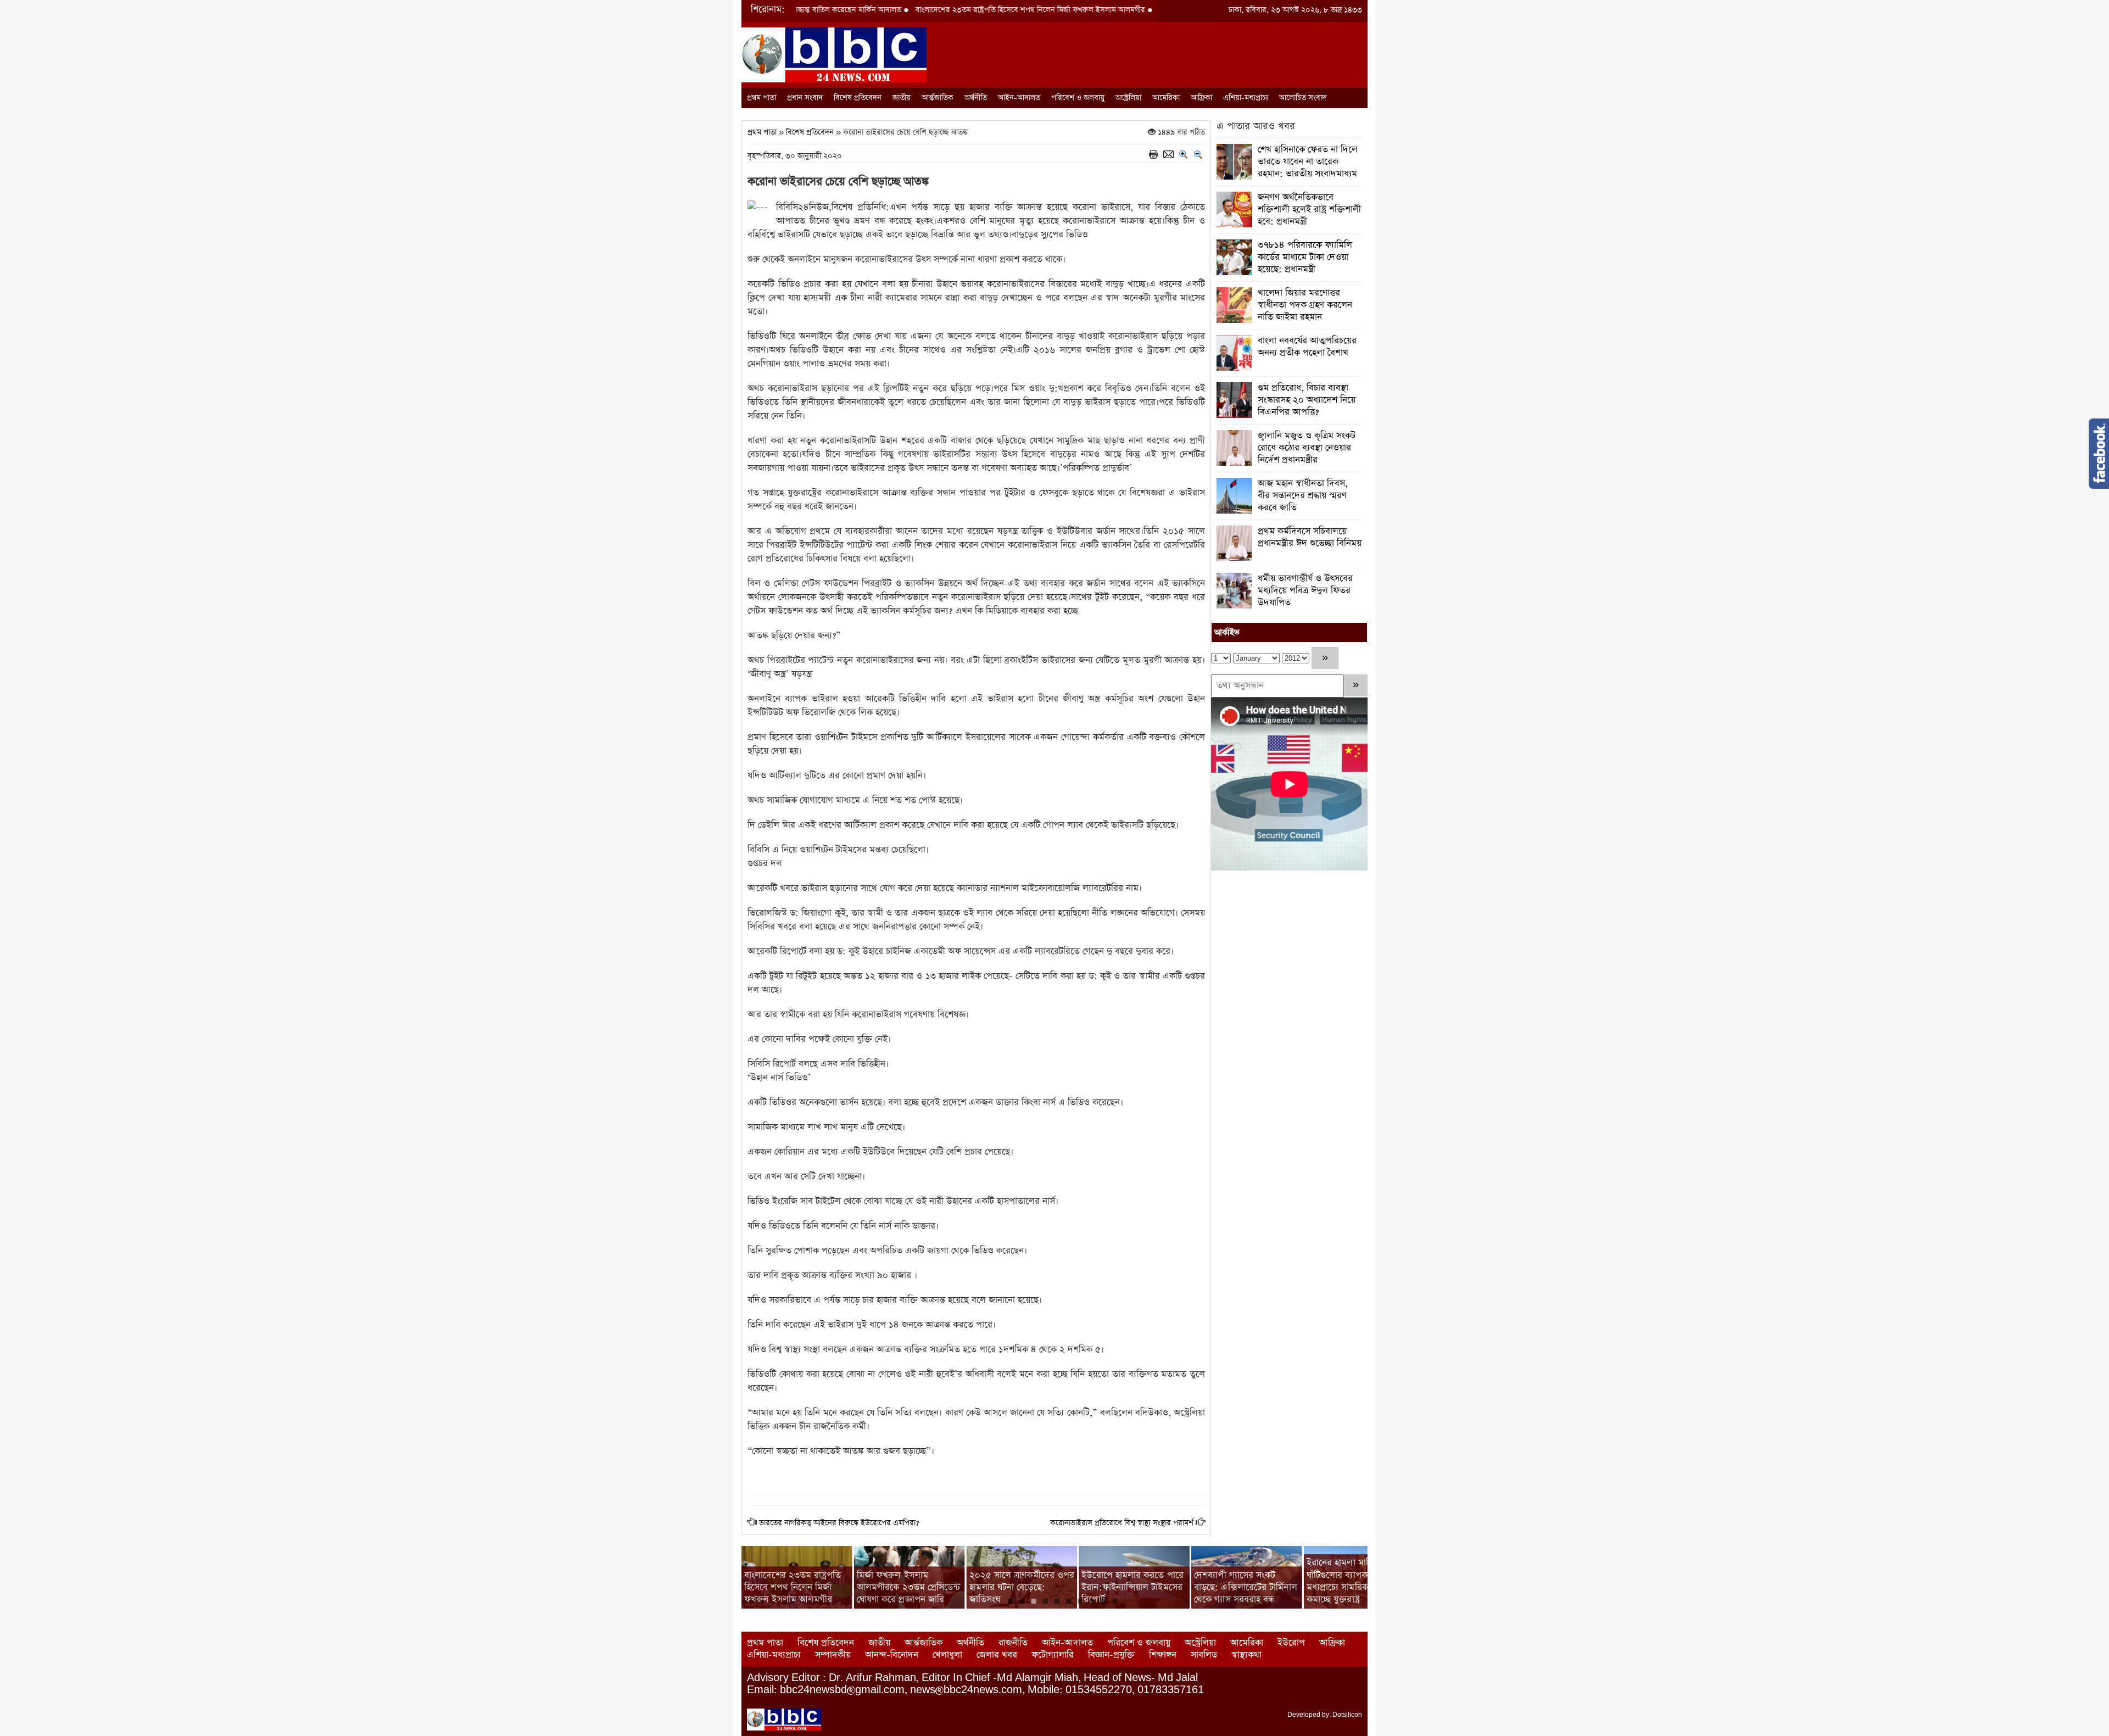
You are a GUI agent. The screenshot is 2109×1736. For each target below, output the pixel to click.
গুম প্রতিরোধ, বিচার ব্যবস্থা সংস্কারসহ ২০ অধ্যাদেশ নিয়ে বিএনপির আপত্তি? (1307, 400)
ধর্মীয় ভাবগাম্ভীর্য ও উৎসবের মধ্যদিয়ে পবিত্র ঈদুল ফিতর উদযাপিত (1305, 591)
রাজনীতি (1013, 1643)
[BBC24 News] (834, 54)
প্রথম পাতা (761, 98)
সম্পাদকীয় (833, 1655)
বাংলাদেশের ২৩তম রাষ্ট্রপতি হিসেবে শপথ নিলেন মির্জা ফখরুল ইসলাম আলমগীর (929, 10)
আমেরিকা (1166, 98)
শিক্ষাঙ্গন (1163, 1655)
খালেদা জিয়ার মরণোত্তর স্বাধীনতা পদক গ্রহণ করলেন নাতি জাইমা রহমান (1305, 305)
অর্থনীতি (976, 98)
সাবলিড (1204, 1655)
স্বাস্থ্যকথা (1246, 1655)
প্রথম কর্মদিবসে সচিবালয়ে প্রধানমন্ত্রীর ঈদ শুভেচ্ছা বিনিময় (1310, 537)
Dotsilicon (1347, 1715)
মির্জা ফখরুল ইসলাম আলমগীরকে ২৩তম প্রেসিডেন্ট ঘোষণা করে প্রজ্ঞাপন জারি (909, 1587)
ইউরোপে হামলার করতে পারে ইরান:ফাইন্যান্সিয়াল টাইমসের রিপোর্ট (1132, 1587)
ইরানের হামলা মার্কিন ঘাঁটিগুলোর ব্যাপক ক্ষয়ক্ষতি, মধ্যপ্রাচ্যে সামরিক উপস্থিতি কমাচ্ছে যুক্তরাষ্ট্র (1354, 1581)
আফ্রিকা (1201, 98)
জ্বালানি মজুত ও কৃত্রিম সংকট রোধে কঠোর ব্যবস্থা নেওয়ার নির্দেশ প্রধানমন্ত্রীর (1307, 448)
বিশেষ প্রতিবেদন (858, 98)
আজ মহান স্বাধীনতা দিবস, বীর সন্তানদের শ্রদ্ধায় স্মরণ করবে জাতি (1303, 496)
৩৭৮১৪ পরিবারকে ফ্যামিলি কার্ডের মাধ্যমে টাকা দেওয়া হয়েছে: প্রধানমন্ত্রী (1305, 257)
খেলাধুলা (947, 1655)
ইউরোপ (1291, 1643)
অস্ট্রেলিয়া (1128, 98)
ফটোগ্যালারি (1053, 1655)
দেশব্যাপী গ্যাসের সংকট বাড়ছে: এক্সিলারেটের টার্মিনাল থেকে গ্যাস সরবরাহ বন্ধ (1246, 1587)
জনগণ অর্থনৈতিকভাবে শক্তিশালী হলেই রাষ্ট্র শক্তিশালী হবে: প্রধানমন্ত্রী (1309, 210)
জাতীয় (902, 98)
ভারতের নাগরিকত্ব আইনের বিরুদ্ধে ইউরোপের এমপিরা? (839, 1523)
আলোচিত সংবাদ (1303, 98)
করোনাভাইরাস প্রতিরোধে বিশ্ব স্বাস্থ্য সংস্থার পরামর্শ (1122, 1523)
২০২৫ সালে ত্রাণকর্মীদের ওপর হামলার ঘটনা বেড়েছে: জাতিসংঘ (1022, 1587)
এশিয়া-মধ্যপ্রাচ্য (1246, 98)
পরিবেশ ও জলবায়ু (1078, 98)
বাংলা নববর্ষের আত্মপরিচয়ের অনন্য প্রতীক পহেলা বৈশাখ (1307, 347)
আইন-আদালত (1019, 98)
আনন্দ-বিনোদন (892, 1655)
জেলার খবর (997, 1655)
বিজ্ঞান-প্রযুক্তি (1111, 1655)
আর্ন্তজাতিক (938, 98)
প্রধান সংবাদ (805, 98)
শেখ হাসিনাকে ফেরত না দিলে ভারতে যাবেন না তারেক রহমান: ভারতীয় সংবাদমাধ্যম (1308, 162)
